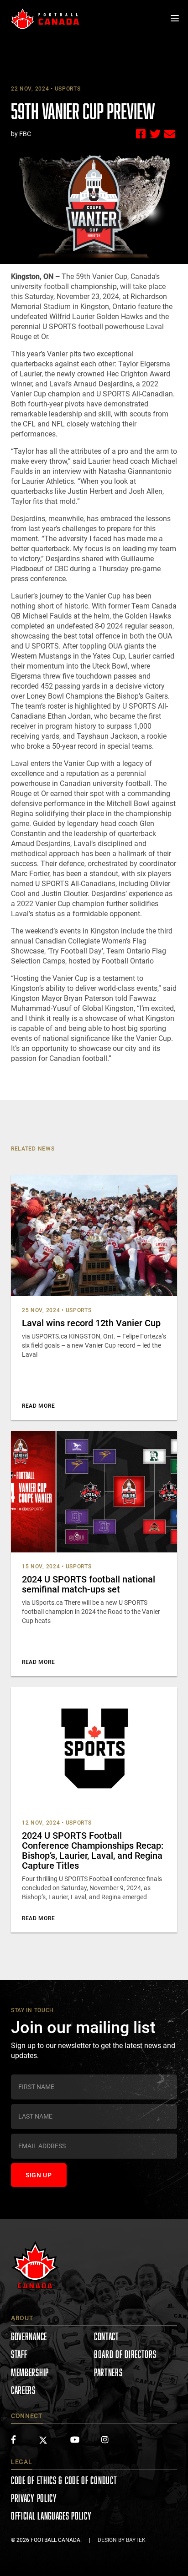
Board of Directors (125, 2354)
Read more (38, 1406)
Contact (107, 2336)
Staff (19, 2354)
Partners (108, 2372)
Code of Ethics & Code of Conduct (64, 2480)
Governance (29, 2336)
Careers (23, 2390)
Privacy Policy (34, 2498)
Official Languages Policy (51, 2516)
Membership (30, 2372)
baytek (136, 2540)
